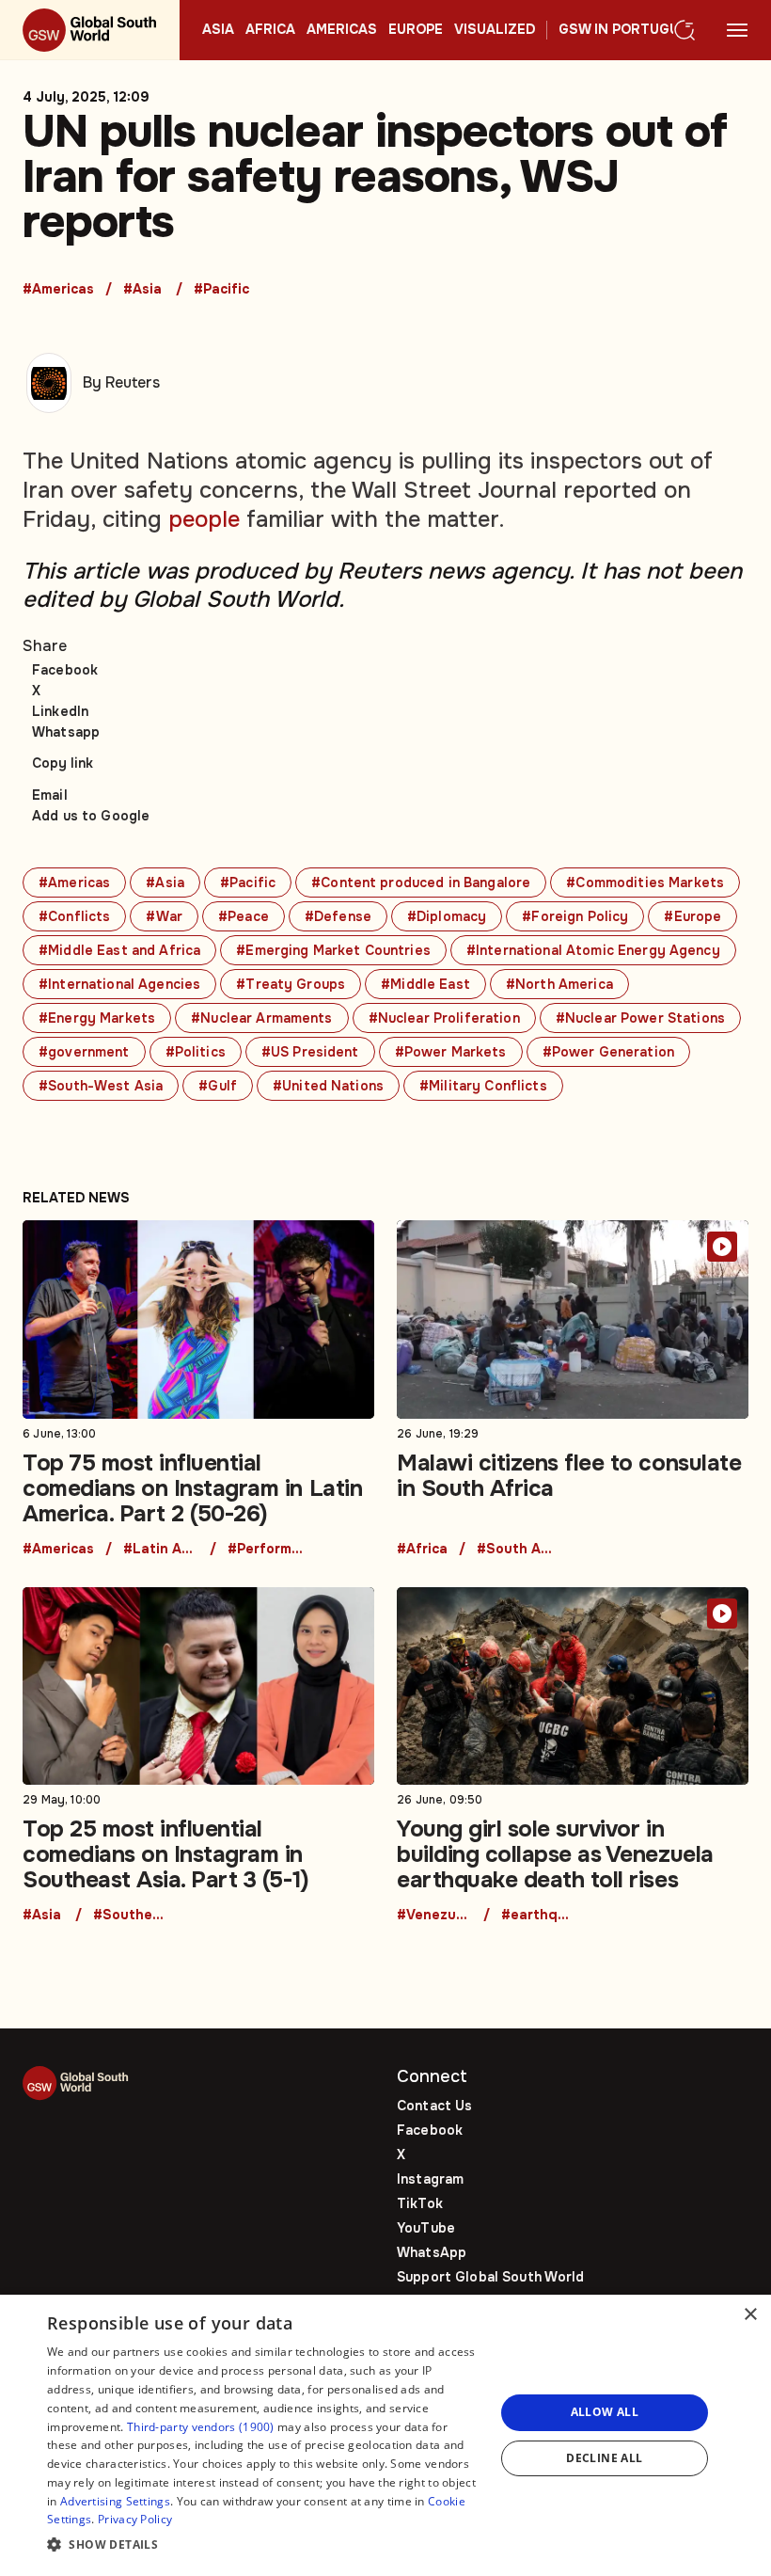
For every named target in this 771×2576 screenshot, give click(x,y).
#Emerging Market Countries (333, 950)
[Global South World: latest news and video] (90, 30)
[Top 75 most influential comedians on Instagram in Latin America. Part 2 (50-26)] (198, 1388)
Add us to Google (91, 816)
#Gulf (218, 1086)
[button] (264, 2545)
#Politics (196, 1052)
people (204, 519)
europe (416, 30)
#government (84, 1052)
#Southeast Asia (131, 1916)
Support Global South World (491, 2277)
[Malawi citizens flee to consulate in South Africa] (573, 1388)
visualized (495, 30)
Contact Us (434, 2106)
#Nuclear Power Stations (640, 1018)
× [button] (750, 2315)
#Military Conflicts (483, 1086)
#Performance (265, 1550)
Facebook (65, 670)
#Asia (142, 290)
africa (270, 30)
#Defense (338, 916)
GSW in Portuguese (632, 30)
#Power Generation (608, 1052)
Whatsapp (66, 732)
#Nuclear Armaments (262, 1018)
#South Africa (514, 1550)
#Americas (58, 290)
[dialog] (385, 2435)
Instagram (430, 2179)
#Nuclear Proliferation (444, 1018)
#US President (310, 1052)
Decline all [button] (604, 2458)
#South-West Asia (101, 1086)
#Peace (244, 916)
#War (164, 916)
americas (342, 30)
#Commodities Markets (645, 883)
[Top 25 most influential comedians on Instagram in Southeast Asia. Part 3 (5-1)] (198, 1755)
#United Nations (328, 1086)
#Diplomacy (447, 916)
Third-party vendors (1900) (201, 2427)
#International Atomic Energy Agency (593, 950)
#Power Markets (451, 1052)
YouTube (426, 2228)
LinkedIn (60, 711)
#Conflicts (74, 916)
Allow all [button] (605, 2412)
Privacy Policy (135, 2519)
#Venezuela (434, 1916)
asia (218, 30)
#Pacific (221, 290)
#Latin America (161, 1550)
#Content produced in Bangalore (421, 883)
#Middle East (425, 984)
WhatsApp (432, 2252)
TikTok (420, 2203)
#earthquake (539, 1916)
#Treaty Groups (291, 984)
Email (50, 795)
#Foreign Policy (575, 916)
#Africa (422, 1550)
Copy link (63, 763)
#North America (559, 984)
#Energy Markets (97, 1018)
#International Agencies (119, 984)
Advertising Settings (115, 2501)
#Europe (692, 916)
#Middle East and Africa (119, 950)
